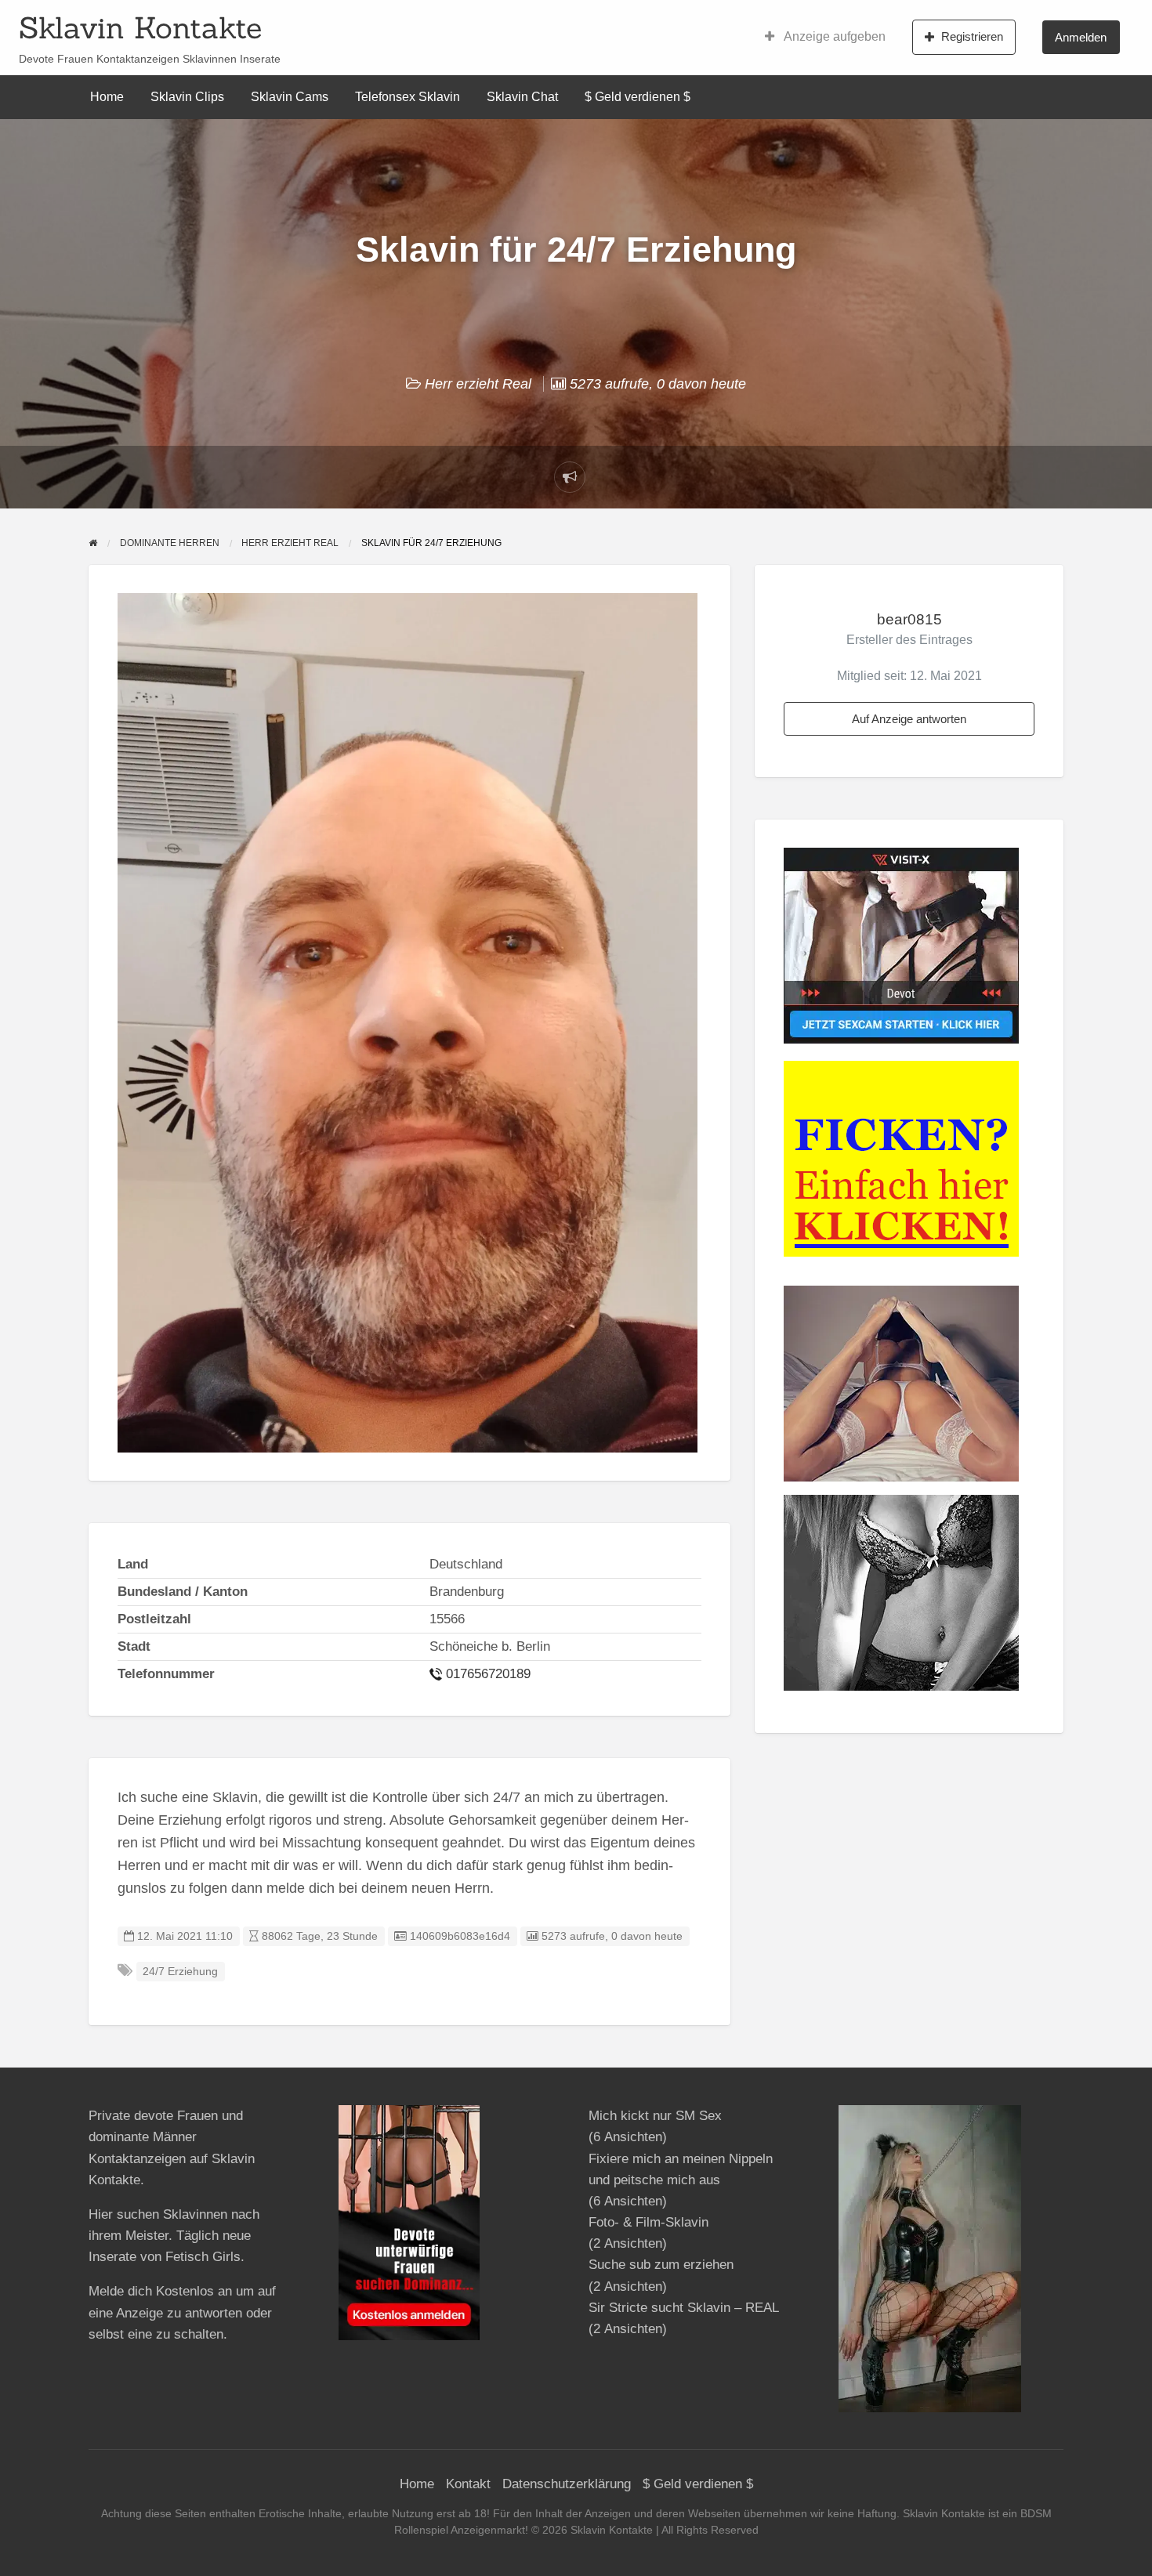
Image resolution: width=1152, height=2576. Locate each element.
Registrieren (972, 36)
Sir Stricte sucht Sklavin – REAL (683, 2308)
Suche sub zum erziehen (661, 2265)
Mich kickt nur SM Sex (655, 2116)
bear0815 (909, 619)
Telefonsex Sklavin (408, 97)
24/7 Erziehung (180, 1972)
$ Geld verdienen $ (638, 97)
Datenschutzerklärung (567, 2484)
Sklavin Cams (290, 97)
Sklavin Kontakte (140, 27)
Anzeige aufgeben (833, 36)
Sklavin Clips (187, 97)
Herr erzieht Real (478, 384)
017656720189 (488, 1674)
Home (107, 97)
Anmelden (1081, 37)
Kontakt (468, 2484)
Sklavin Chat (522, 97)
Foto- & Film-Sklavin (648, 2222)
